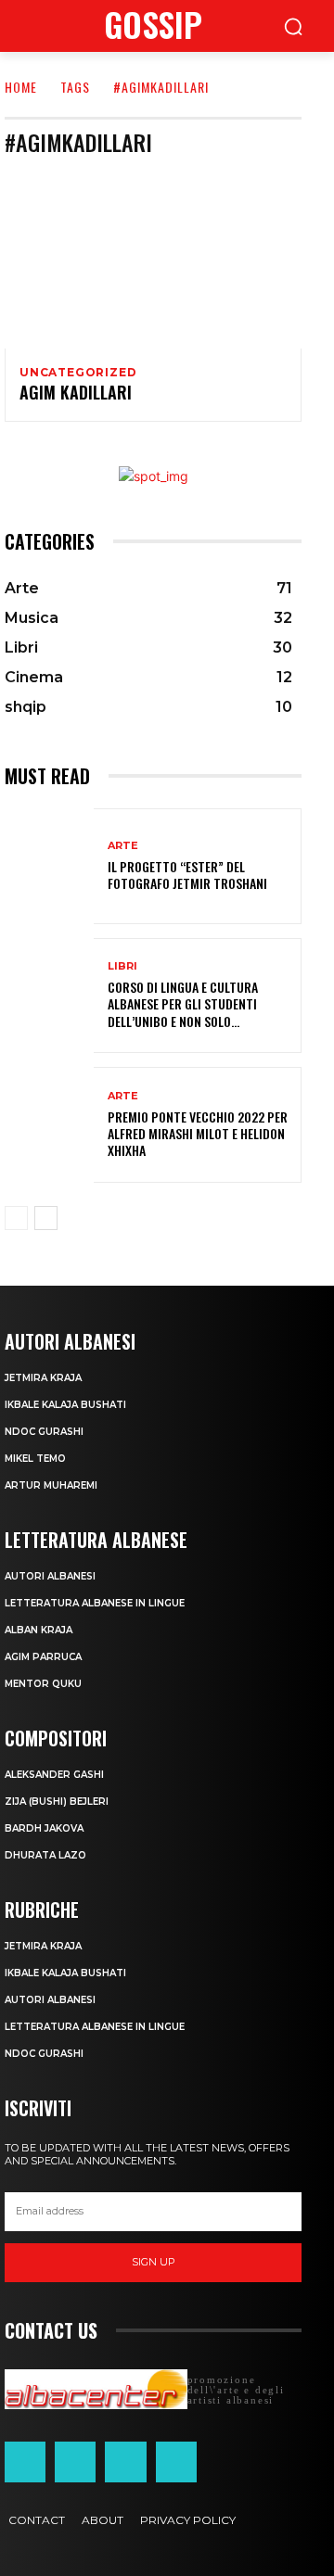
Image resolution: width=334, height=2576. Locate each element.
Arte (123, 846)
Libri (122, 966)
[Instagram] (75, 2462)
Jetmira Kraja (43, 1378)
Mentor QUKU (43, 1684)
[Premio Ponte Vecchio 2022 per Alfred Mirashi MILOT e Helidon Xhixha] (49, 1125)
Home (21, 87)
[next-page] (46, 1218)
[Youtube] (176, 2462)
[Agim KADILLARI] (153, 260)
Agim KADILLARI (76, 392)
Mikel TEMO (35, 1459)
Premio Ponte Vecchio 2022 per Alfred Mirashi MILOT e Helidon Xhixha (198, 1133)
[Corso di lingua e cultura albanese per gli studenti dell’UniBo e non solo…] (49, 996)
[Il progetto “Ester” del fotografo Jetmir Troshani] (49, 866)
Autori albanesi (50, 1576)
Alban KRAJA (39, 1630)
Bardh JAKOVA (44, 1828)
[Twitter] (125, 2462)
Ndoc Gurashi (44, 1432)
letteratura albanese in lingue (95, 1603)
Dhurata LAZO (45, 1855)
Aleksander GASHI (54, 1775)
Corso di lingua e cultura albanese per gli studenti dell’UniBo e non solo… (183, 1003)
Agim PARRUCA (43, 1657)
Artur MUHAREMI (51, 1485)
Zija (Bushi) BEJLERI (57, 1802)
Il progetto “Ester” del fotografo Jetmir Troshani (187, 875)
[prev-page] (16, 1218)
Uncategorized (78, 373)
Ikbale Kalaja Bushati (65, 1405)
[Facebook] (25, 2462)
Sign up (154, 2262)
